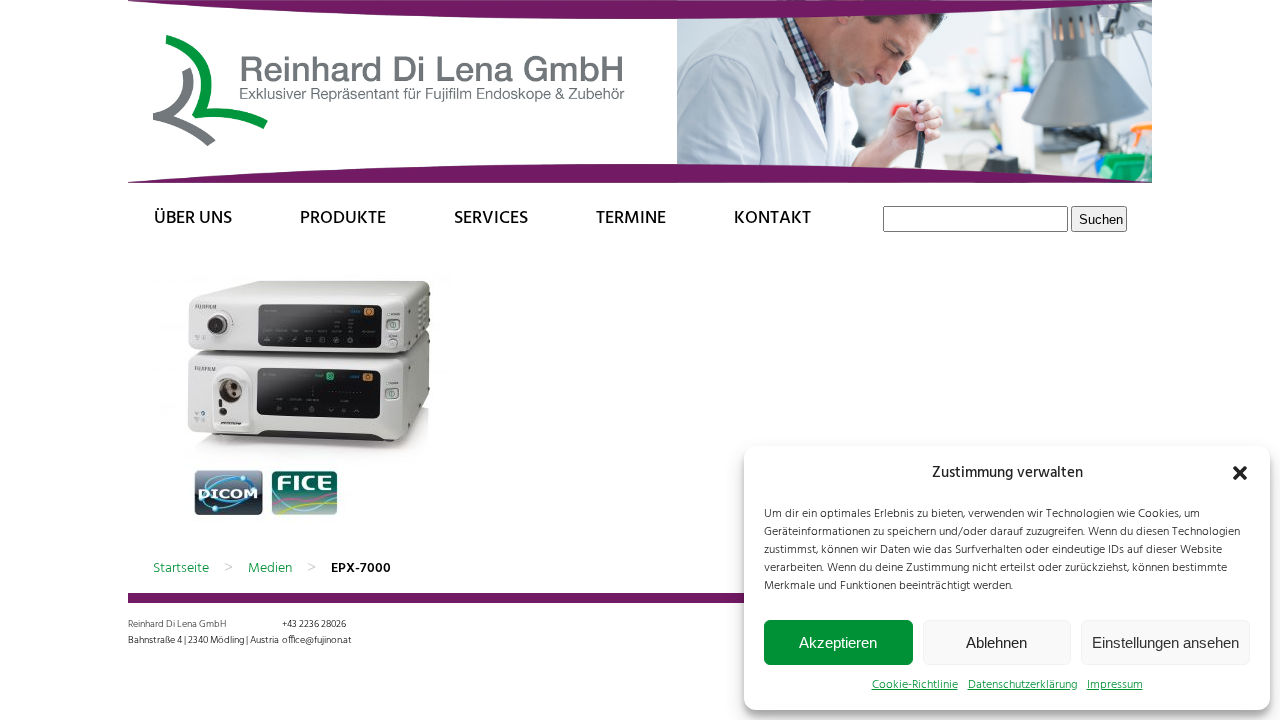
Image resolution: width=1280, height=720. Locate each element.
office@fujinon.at (317, 640)
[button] (1240, 473)
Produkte (343, 218)
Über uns (193, 218)
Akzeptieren (838, 642)
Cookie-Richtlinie (915, 685)
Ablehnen (996, 642)
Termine (631, 218)
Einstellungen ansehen (1165, 642)
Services (491, 218)
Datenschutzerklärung (1022, 685)
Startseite (181, 568)
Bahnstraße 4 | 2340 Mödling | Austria (203, 640)
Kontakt (772, 218)
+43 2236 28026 (314, 624)
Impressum (1115, 685)
